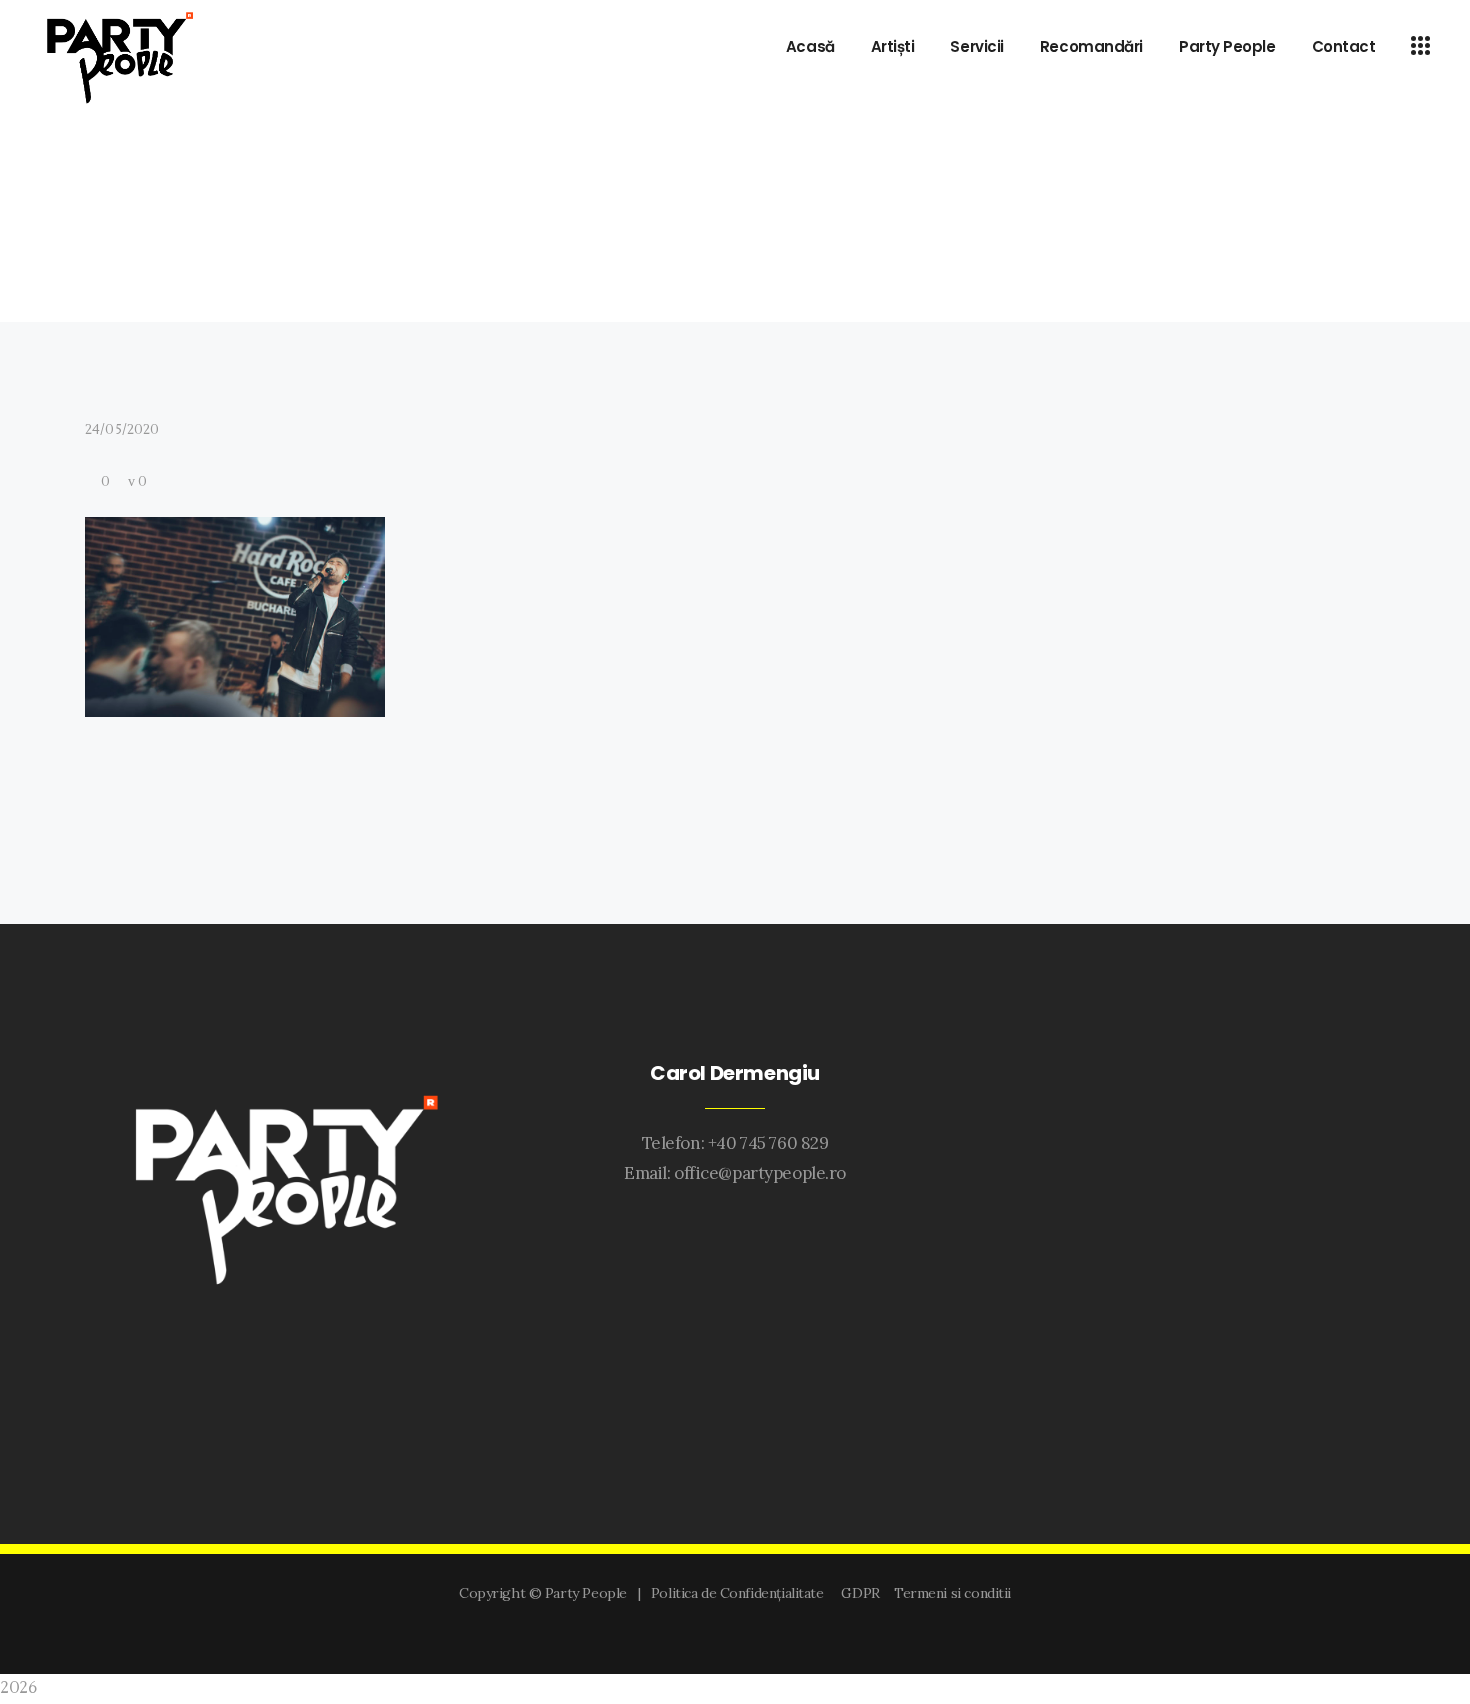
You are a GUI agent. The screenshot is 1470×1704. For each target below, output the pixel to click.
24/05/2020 (122, 430)
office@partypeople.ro (760, 1173)
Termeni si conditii (952, 1593)
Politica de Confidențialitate (741, 1593)
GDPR (863, 1593)
